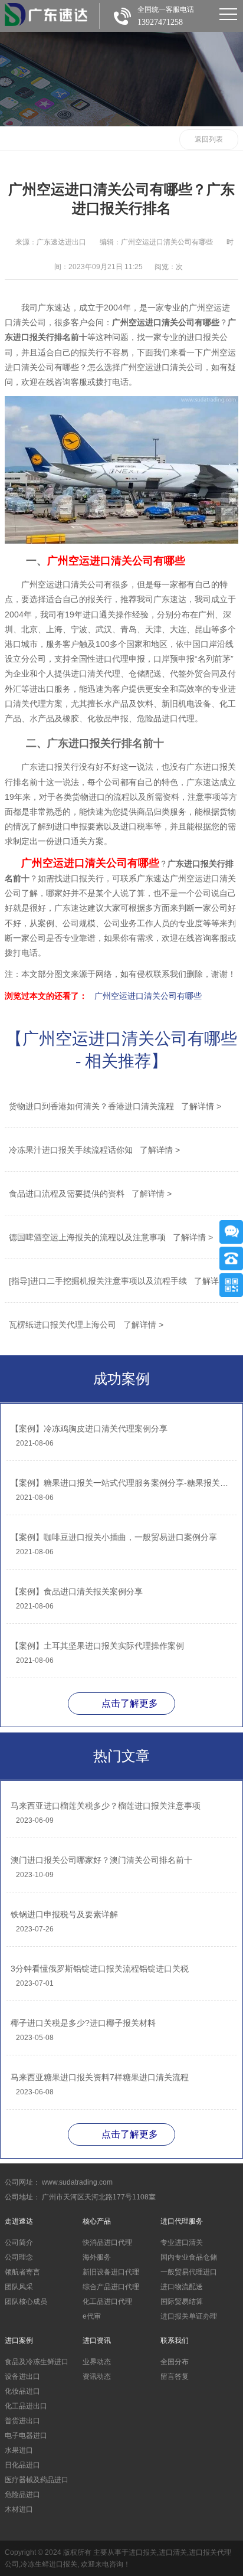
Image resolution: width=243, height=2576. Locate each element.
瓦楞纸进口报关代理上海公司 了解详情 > (86, 1325)
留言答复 (175, 2376)
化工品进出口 (26, 2406)
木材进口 (19, 2509)
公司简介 (19, 2242)
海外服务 (97, 2257)
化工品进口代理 (107, 2302)
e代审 (92, 2316)
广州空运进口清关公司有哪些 (148, 996)
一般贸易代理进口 (189, 2272)
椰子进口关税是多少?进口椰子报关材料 (83, 2023)
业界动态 (97, 2362)
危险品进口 (22, 2495)
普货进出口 (22, 2421)
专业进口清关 (182, 2242)
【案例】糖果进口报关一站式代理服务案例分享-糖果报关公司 (121, 1483)
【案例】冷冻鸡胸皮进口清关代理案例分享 (89, 1428)
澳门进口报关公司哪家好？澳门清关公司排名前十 (101, 1860)
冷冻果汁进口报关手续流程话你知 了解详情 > (94, 1150)
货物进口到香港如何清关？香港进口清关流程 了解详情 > (115, 1106)
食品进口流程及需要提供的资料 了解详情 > (90, 1194)
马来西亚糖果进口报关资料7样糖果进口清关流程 (100, 2077)
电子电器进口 (26, 2436)
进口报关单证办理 (189, 2316)
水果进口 (19, 2450)
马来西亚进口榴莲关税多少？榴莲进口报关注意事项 (106, 1806)
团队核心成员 (26, 2302)
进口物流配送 (182, 2287)
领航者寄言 (22, 2272)
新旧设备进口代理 (111, 2272)
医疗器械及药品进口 (37, 2480)
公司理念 (19, 2257)
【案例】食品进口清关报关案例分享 (77, 1591)
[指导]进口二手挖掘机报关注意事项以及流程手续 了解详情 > (121, 1281)
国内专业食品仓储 (189, 2257)
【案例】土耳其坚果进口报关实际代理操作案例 (97, 1646)
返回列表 (209, 139)
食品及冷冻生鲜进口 (37, 2362)
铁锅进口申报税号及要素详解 (64, 1914)
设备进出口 (22, 2376)
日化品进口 (22, 2465)
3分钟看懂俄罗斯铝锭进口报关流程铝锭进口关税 (100, 1969)
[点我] (228, 14)
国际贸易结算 (182, 2302)
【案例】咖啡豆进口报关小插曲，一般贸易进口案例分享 (114, 1537)
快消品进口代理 (107, 2242)
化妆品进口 (22, 2391)
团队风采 (19, 2287)
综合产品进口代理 (111, 2287)
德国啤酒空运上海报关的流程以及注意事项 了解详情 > (111, 1237)
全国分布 (175, 2362)
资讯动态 (97, 2376)
